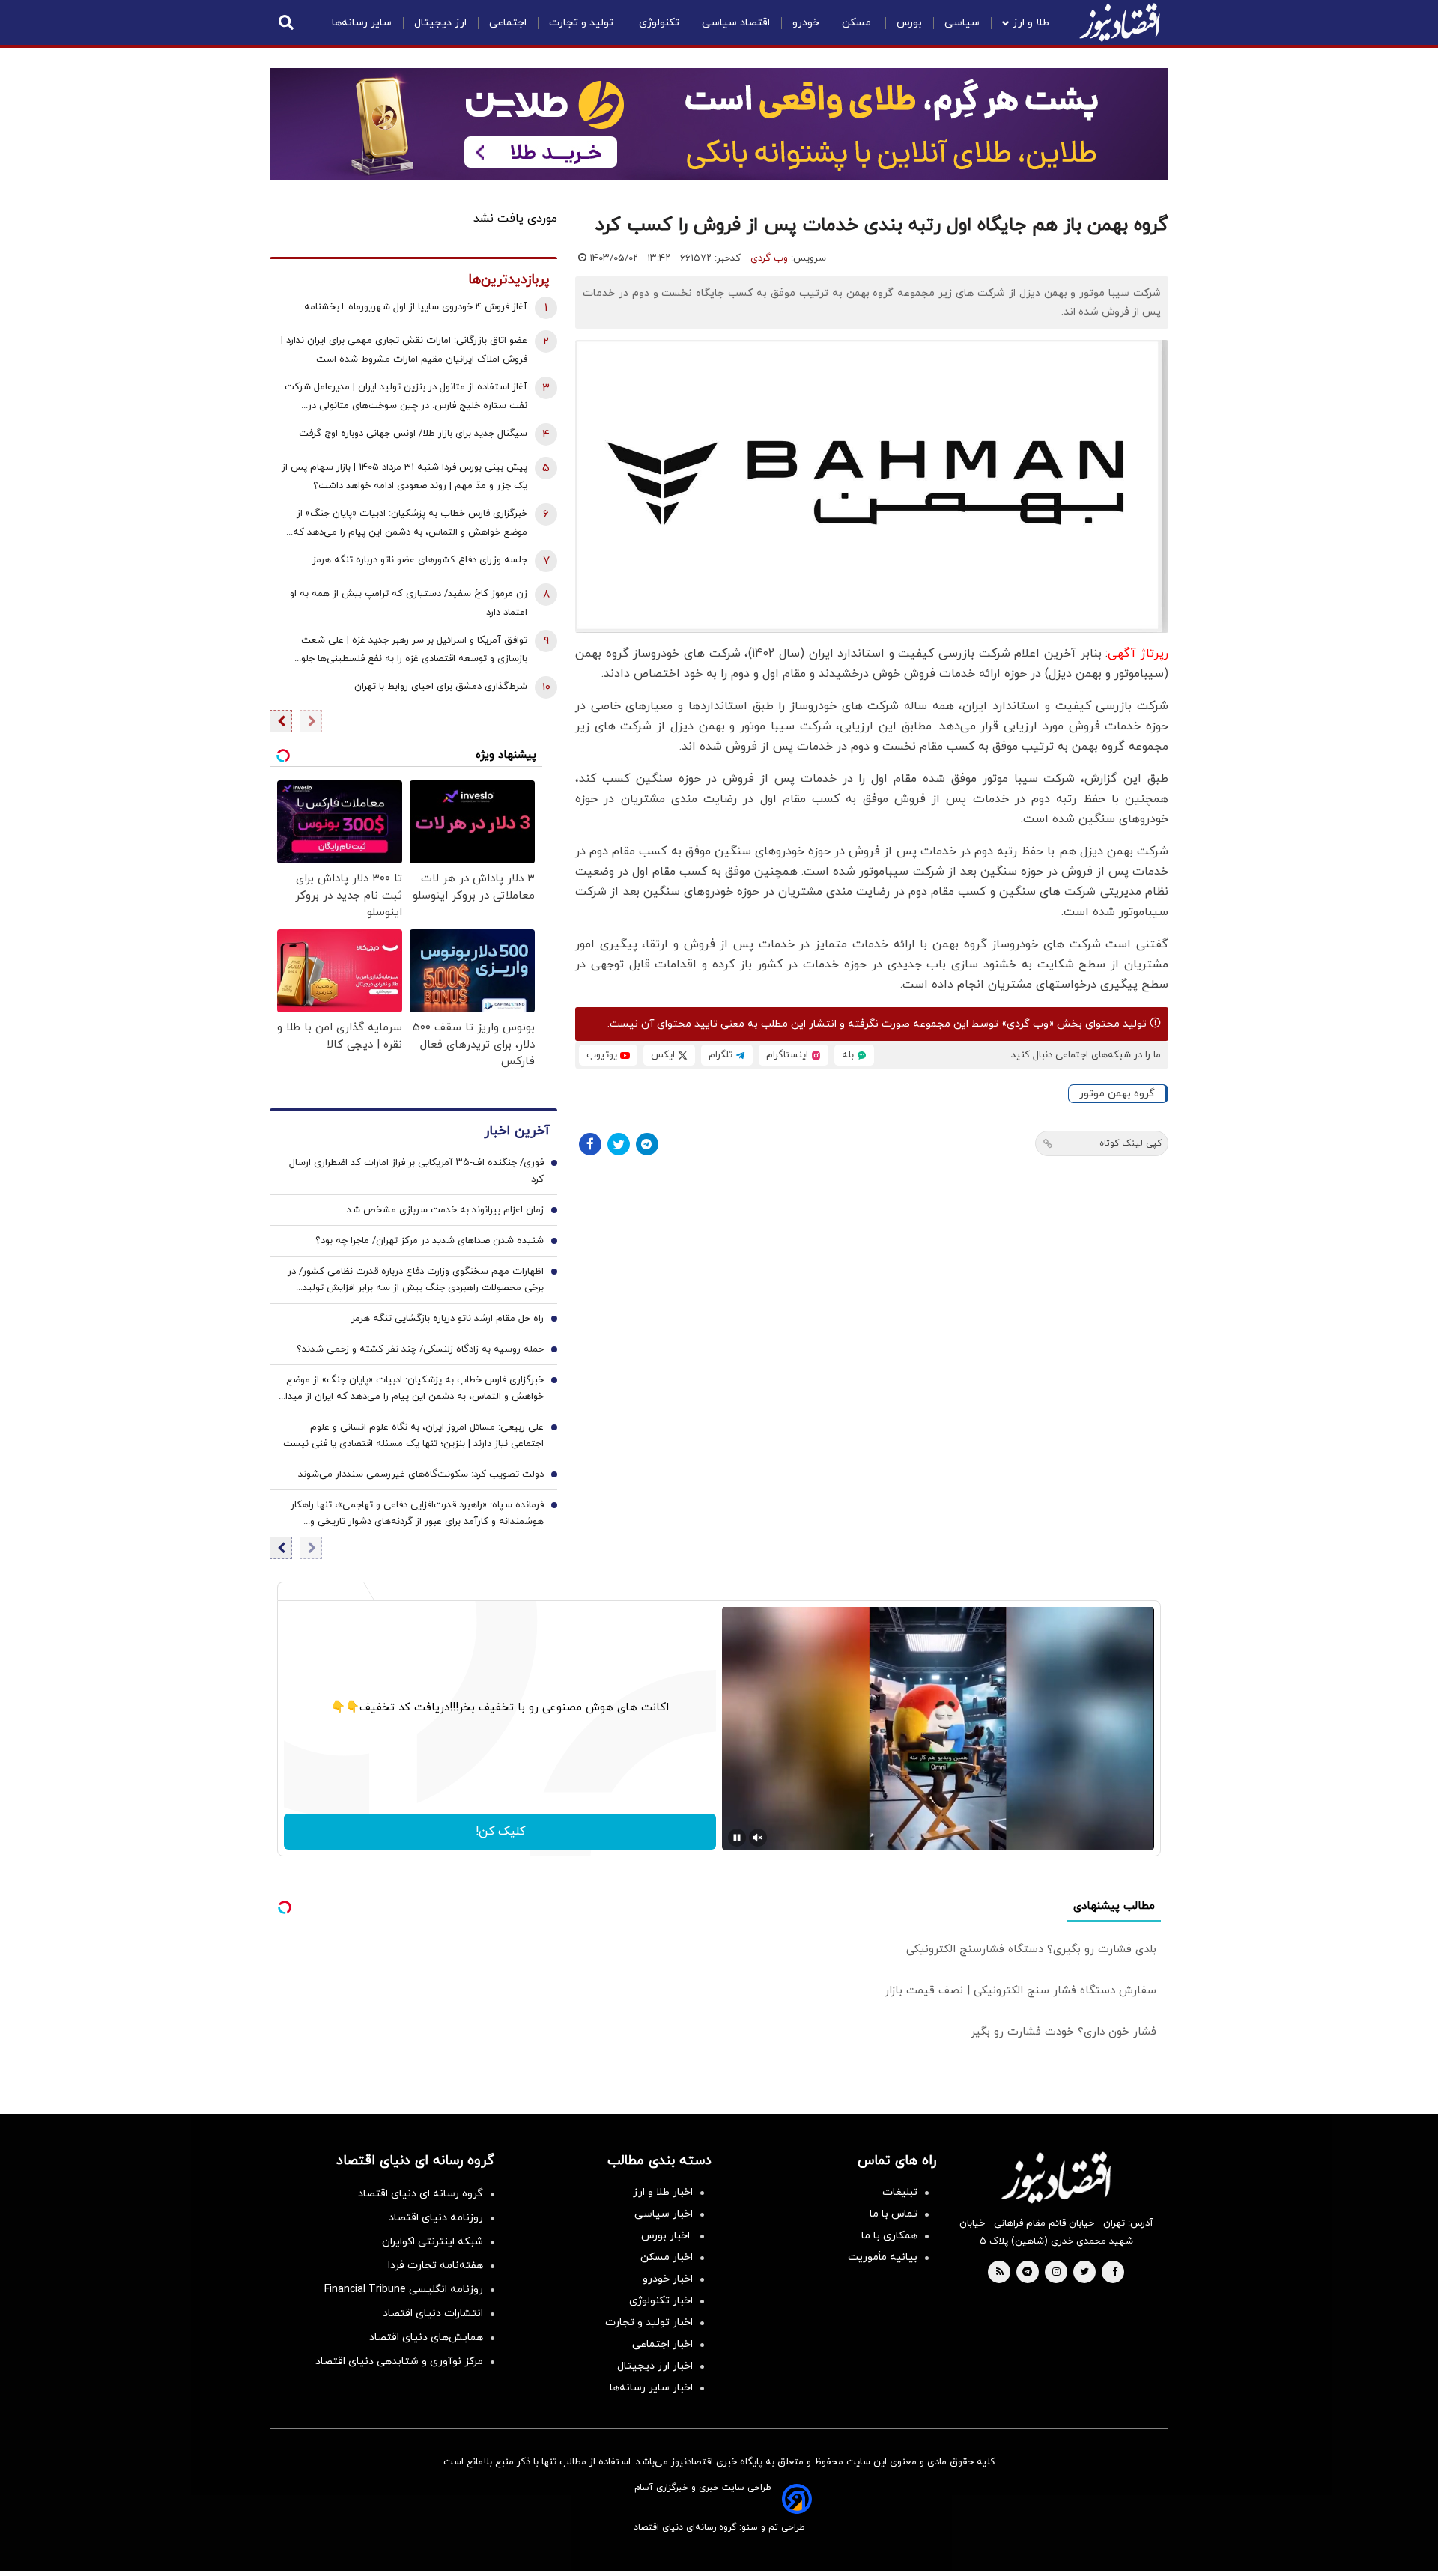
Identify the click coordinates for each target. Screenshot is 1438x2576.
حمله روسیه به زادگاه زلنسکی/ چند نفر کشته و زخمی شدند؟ (420, 1349)
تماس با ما (894, 2214)
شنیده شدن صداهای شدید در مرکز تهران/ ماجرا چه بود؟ (430, 1241)
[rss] (1000, 2273)
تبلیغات (900, 2192)
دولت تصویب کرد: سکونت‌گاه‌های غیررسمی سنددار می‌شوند (421, 1474)
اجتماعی (508, 23)
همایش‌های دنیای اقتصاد (426, 2337)
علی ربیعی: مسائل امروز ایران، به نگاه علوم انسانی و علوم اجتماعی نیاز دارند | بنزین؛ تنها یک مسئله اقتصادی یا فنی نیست (413, 1436)
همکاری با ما (889, 2236)
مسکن (858, 23)
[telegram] (1027, 2273)
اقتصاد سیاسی (736, 23)
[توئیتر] (619, 1144)
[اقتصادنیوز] (1056, 2178)
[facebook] (1115, 2273)
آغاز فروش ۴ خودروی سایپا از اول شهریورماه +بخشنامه (416, 307)
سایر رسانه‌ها (362, 23)
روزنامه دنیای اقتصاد (436, 2218)
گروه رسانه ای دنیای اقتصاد (421, 2194)
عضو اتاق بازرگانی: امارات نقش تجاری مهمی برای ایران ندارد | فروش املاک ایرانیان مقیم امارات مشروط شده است (404, 350)
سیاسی (962, 23)
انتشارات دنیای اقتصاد (433, 2314)
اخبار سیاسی (664, 2214)
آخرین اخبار (517, 1131)
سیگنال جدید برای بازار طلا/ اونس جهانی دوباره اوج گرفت (413, 434)
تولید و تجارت (583, 23)
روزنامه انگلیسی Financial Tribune (404, 2290)
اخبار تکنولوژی (661, 2301)
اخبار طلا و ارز (663, 2192)
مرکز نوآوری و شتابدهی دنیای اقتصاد (399, 2361)
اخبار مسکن (667, 2257)
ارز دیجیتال (440, 23)
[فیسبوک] (590, 1144)
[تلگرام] (647, 1144)
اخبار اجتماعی (662, 2344)
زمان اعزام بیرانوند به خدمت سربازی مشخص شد (445, 1210)
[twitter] (1084, 2273)
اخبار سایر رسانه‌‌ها (651, 2388)
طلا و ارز (1031, 23)
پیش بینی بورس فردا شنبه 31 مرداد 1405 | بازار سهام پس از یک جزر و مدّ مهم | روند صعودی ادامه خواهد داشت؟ (404, 477)
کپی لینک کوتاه (1131, 1143)
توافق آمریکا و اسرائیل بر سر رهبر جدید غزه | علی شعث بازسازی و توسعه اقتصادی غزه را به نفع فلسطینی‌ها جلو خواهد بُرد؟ (414, 651)
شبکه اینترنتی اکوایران (433, 2242)
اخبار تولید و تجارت (649, 2323)
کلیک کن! (500, 1832)
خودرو (806, 23)
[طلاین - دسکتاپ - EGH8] (719, 124)
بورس (909, 23)
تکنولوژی (659, 23)
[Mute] (758, 1838)
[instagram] (1056, 2273)
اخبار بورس (667, 2236)
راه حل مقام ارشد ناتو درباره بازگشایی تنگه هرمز (448, 1319)
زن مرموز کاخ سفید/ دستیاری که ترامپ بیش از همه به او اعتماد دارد (409, 603)
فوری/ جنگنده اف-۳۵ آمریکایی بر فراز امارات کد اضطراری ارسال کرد (416, 1171)
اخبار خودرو (668, 2279)
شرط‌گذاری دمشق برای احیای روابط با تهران (441, 687)
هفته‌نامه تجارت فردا (436, 2266)
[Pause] (737, 1838)
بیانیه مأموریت (883, 2257)
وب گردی (769, 258)
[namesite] (1120, 22)
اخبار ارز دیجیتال (655, 2366)
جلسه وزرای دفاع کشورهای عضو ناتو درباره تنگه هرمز (420, 560)
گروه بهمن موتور (1117, 1094)
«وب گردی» (1026, 1024)
